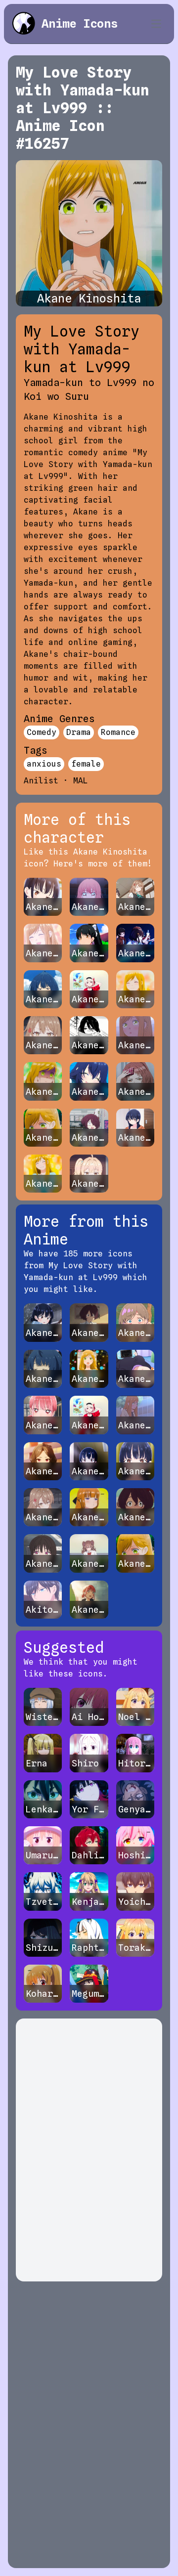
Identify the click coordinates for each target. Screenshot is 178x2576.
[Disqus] (89, 2150)
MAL (81, 781)
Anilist (41, 781)
